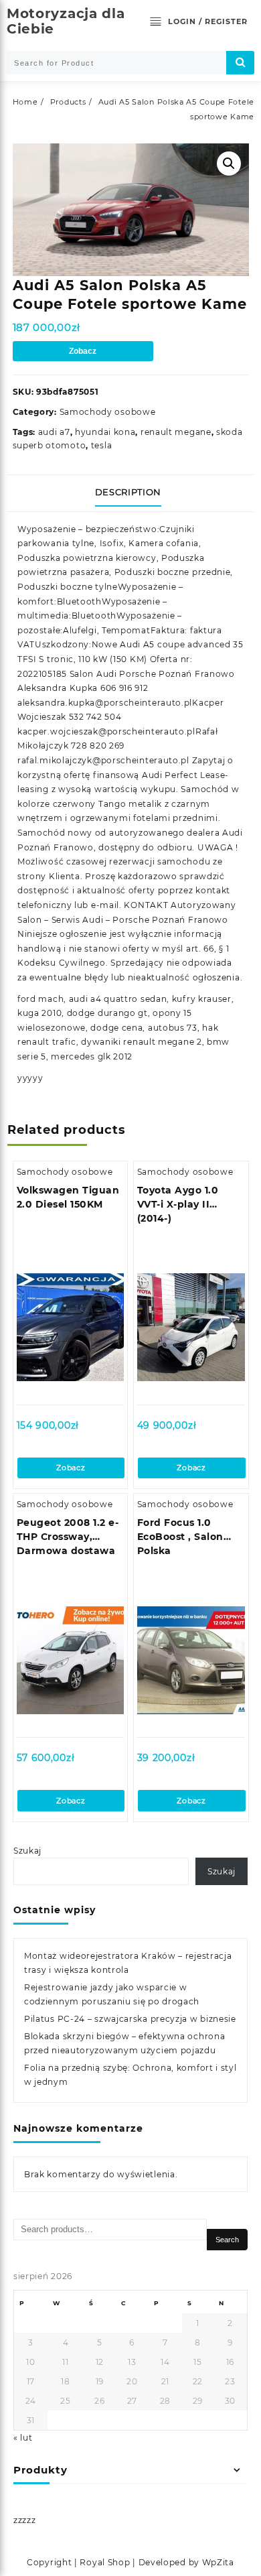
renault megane (176, 432)
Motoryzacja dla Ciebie (66, 21)
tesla (102, 445)
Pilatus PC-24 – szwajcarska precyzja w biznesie (130, 2019)
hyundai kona (105, 432)
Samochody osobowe (108, 412)
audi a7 (54, 432)
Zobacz (83, 351)
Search (227, 2240)
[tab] (131, 493)
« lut (23, 2438)
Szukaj (27, 1851)
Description (128, 492)
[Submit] (240, 63)
